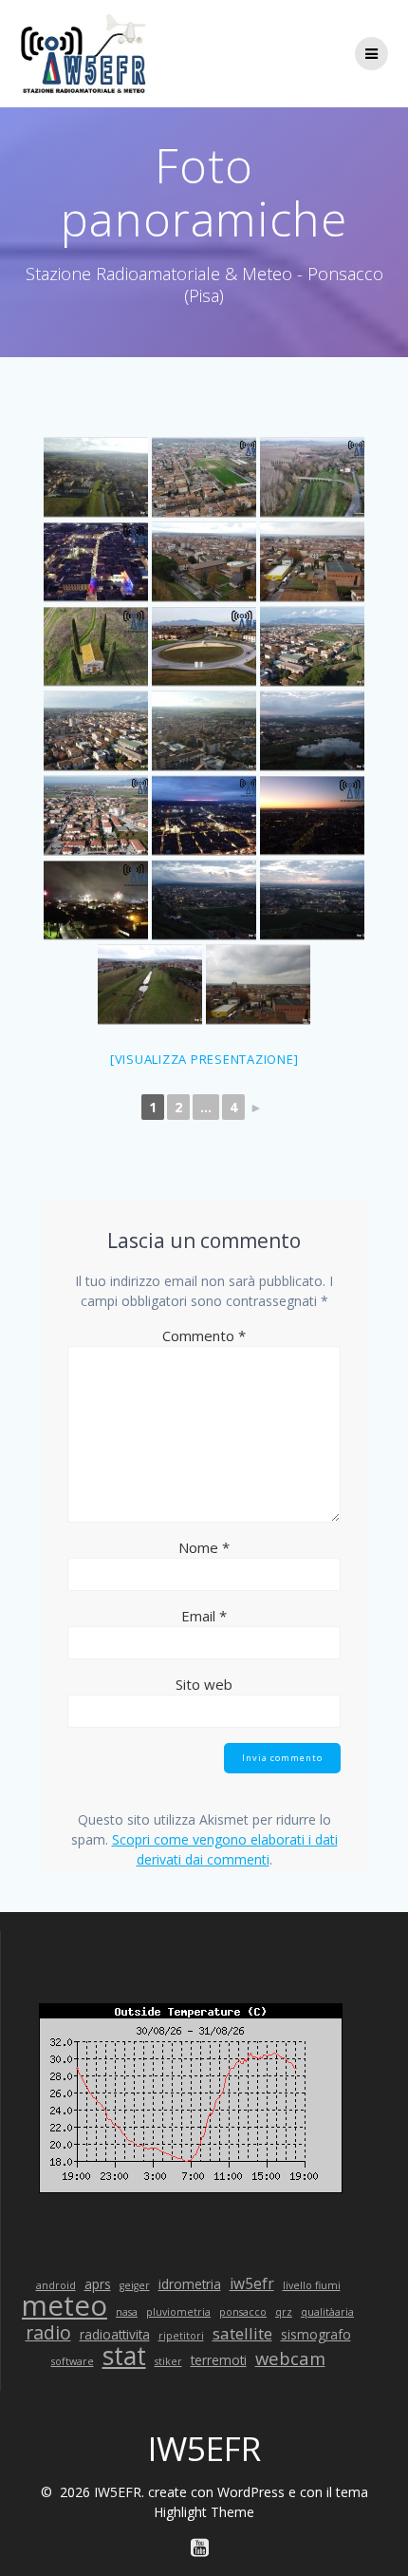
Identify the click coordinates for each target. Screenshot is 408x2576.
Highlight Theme (204, 2512)
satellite (242, 2333)
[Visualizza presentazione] (204, 1059)
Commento (204, 1335)
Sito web (204, 1684)
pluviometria (178, 2312)
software (73, 2361)
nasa (127, 2312)
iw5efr (252, 2284)
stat (124, 2356)
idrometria (190, 2284)
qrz (284, 2312)
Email (204, 1616)
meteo (65, 2306)
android (56, 2285)
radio (48, 2332)
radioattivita (115, 2334)
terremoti (219, 2360)
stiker (168, 2361)
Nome (204, 1547)
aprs (98, 2284)
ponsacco (243, 2312)
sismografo (316, 2334)
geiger (135, 2285)
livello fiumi (312, 2285)
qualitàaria (327, 2312)
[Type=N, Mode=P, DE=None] (96, 477)
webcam (290, 2358)
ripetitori (181, 2336)
